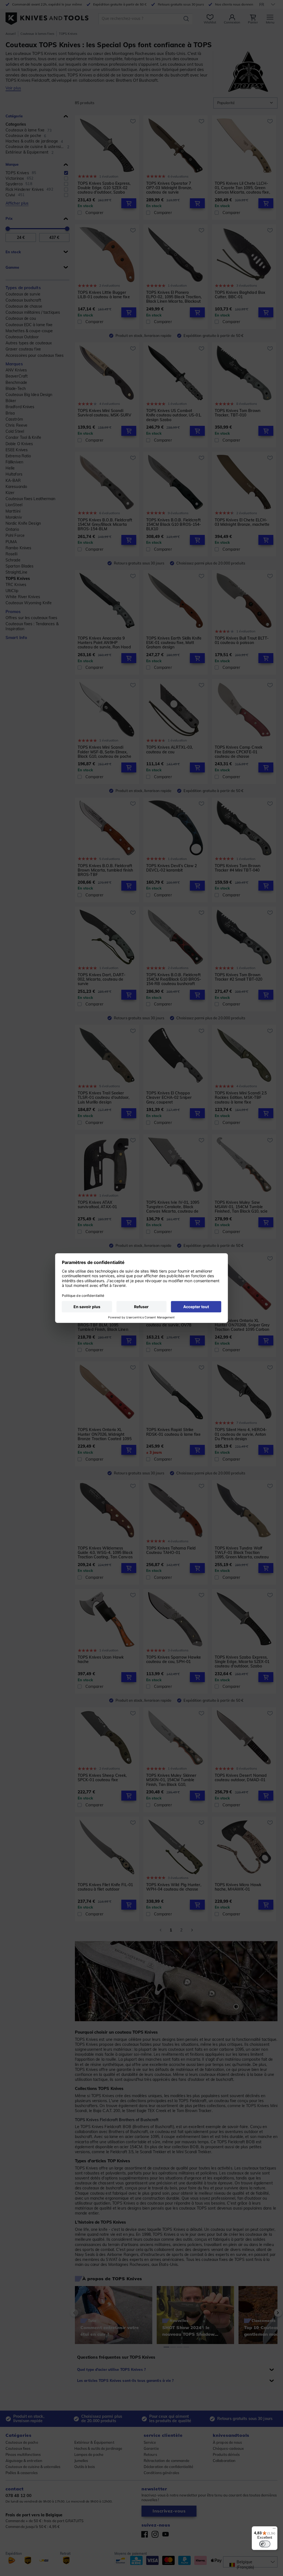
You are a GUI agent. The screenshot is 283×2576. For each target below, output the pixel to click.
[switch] (265, 2544)
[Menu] (274, 2530)
